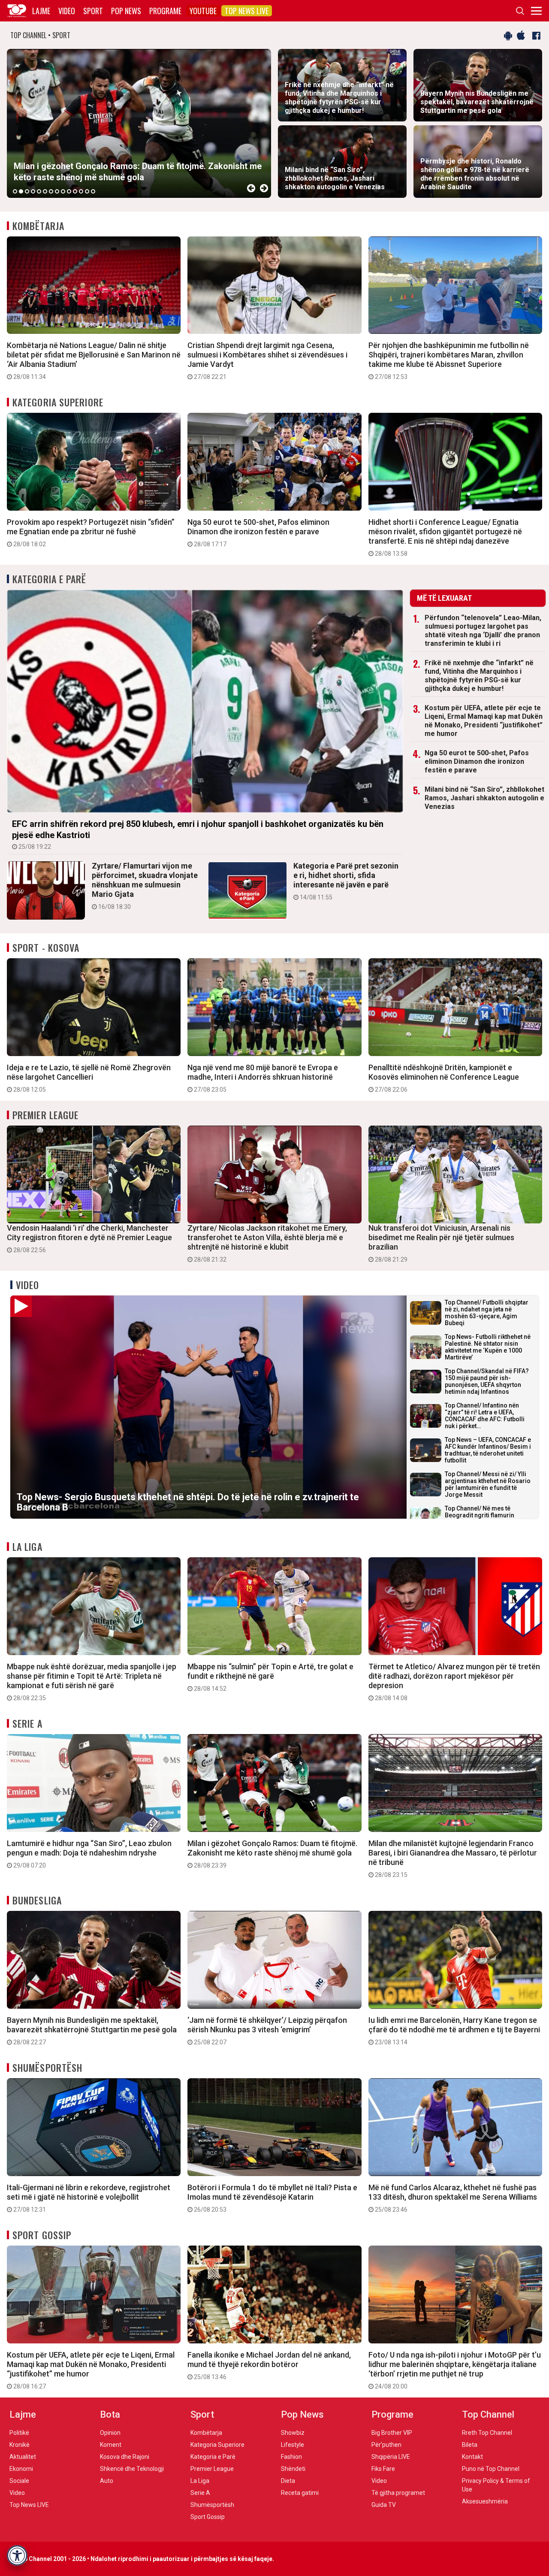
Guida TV (384, 2505)
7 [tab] (51, 191)
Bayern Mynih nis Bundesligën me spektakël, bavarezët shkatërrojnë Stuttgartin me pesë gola (92, 2031)
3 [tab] (27, 191)
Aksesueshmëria (485, 2501)
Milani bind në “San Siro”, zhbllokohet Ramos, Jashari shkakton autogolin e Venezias (484, 798)
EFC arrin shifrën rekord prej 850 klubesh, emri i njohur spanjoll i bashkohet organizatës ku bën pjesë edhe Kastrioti (198, 834)
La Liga (27, 1547)
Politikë (19, 2433)
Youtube (203, 11)
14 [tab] (93, 191)
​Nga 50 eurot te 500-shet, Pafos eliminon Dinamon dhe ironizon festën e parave (258, 533)
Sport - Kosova (46, 947)
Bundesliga (37, 1900)
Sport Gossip (42, 2235)
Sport (93, 11)
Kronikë (20, 2445)
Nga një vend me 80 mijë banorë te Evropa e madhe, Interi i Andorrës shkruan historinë (263, 1078)
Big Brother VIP (392, 2433)
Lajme (41, 11)
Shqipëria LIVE (391, 2457)
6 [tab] (45, 191)
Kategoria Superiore (58, 402)
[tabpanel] (139, 123)
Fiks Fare (383, 2469)
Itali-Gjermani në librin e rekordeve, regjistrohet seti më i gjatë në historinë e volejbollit (89, 2198)
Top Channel (488, 2414)
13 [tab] (87, 191)
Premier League (45, 1115)
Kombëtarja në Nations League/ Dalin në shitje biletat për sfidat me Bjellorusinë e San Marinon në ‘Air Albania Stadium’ (94, 360)
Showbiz (293, 2433)
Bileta (470, 2445)
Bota (110, 2414)
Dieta (288, 2481)
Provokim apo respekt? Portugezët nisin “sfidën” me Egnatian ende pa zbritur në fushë (91, 533)
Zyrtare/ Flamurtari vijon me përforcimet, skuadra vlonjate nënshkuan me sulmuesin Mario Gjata (145, 886)
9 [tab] (63, 191)
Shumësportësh (47, 2067)
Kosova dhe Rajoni (125, 2457)
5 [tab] (39, 191)
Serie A (27, 1723)
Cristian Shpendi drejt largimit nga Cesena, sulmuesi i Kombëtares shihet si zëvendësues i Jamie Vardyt (267, 360)
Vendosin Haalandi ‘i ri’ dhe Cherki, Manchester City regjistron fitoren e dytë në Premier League (89, 1238)
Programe (165, 11)
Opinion (110, 2433)
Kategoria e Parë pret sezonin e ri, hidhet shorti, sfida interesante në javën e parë (346, 881)
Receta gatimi (300, 2493)
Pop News (126, 11)
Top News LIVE (247, 11)
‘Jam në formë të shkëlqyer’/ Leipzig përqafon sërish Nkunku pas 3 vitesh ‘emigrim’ (267, 2031)
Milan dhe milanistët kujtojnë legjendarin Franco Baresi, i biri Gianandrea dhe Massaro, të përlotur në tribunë (453, 1859)
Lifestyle (293, 2445)
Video (67, 11)
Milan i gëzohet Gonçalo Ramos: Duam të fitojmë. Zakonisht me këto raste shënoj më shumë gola (272, 1854)
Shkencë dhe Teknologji (132, 2469)
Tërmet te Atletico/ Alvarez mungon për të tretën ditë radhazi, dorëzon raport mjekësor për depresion (454, 1682)
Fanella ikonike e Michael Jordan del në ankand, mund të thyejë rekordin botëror (269, 2365)
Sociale (19, 2481)
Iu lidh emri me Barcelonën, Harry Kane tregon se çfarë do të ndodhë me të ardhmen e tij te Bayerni (454, 2031)
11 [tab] (75, 191)
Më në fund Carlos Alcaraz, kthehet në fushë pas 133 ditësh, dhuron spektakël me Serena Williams (453, 2198)
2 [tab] (21, 191)
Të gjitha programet (398, 2493)
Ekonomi (21, 2469)
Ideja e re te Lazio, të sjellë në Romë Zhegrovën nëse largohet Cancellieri (89, 1078)
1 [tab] (15, 191)
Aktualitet (23, 2457)
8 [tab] (57, 191)
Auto (107, 2481)
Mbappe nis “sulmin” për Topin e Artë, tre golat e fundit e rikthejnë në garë (270, 1677)
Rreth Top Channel (487, 2433)
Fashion (291, 2457)
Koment (111, 2445)
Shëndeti (293, 2469)
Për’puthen (386, 2445)
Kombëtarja (38, 226)
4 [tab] (33, 191)
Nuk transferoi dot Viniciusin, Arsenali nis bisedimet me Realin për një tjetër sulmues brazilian (441, 1243)
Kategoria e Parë (50, 579)
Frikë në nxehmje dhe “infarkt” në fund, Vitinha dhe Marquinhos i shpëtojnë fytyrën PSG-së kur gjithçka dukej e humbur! (479, 676)
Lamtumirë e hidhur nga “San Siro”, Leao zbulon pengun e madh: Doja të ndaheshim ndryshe (89, 1854)
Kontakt (472, 2457)
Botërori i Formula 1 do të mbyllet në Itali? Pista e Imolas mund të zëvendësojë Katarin (272, 2198)
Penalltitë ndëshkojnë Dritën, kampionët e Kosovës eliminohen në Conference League (444, 1078)
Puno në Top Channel (491, 2469)
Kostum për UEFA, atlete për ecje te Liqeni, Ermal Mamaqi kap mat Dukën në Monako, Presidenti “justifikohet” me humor (484, 721)
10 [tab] (69, 191)
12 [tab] (81, 191)
